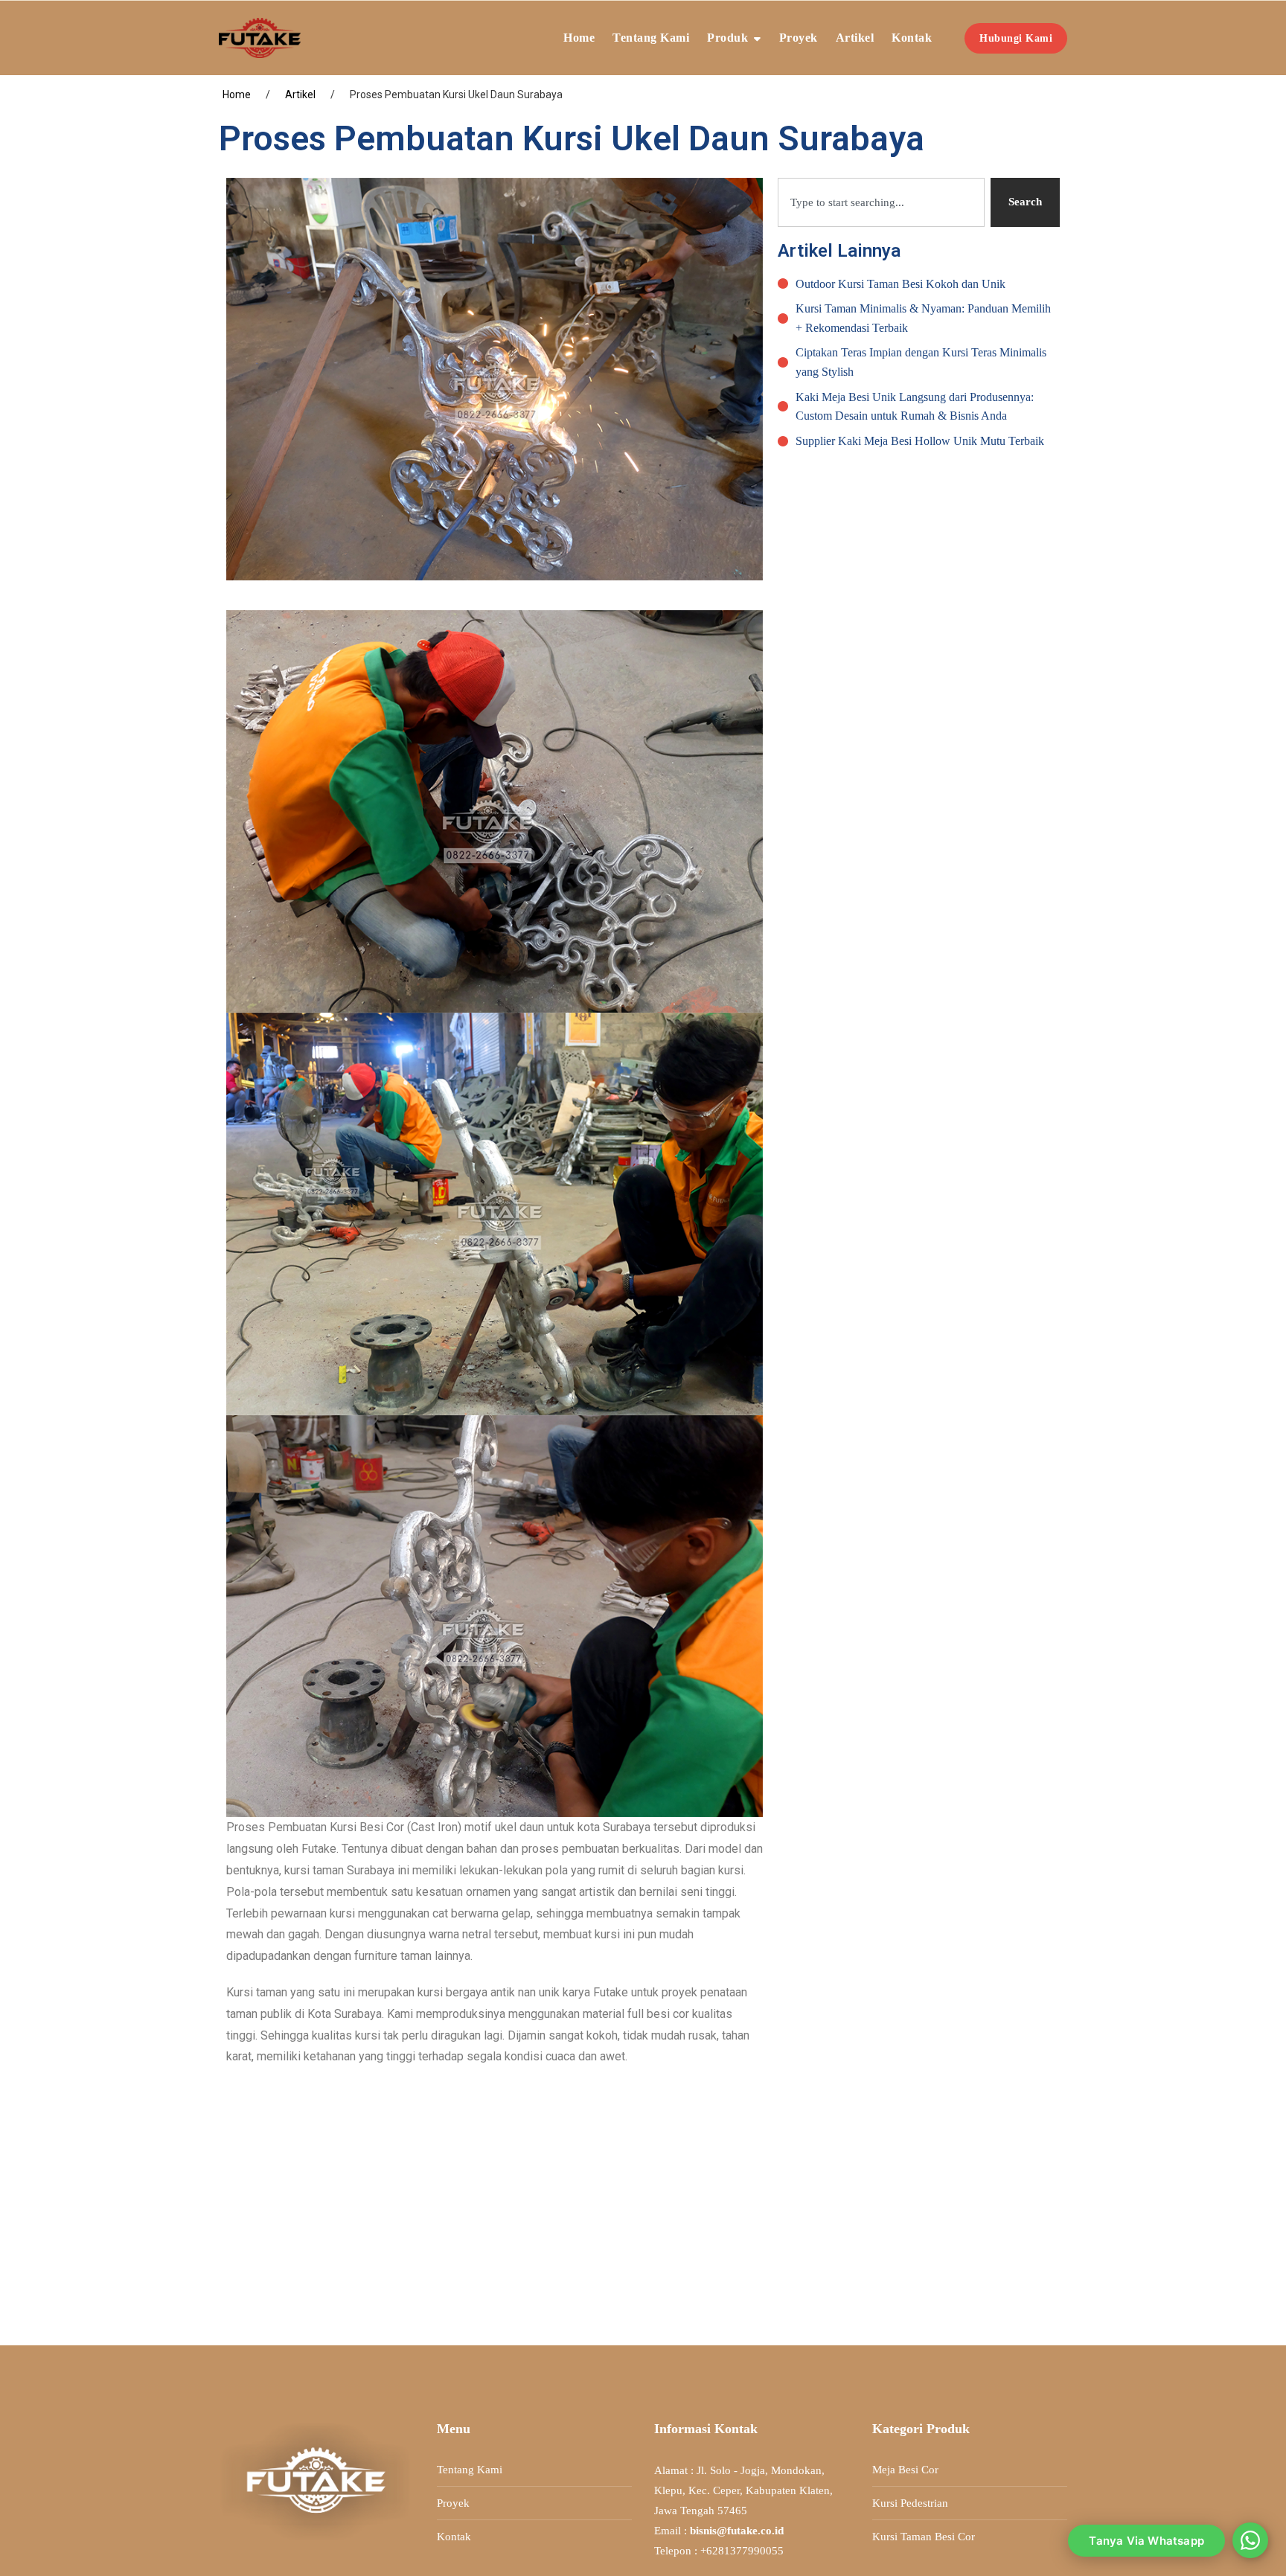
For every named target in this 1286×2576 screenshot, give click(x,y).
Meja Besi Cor (905, 2470)
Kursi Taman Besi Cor (924, 2537)
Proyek (799, 38)
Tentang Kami (651, 38)
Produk (727, 38)
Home (579, 38)
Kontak (912, 38)
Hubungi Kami (1016, 38)
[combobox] (881, 202)
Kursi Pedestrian (910, 2503)
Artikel (855, 38)
